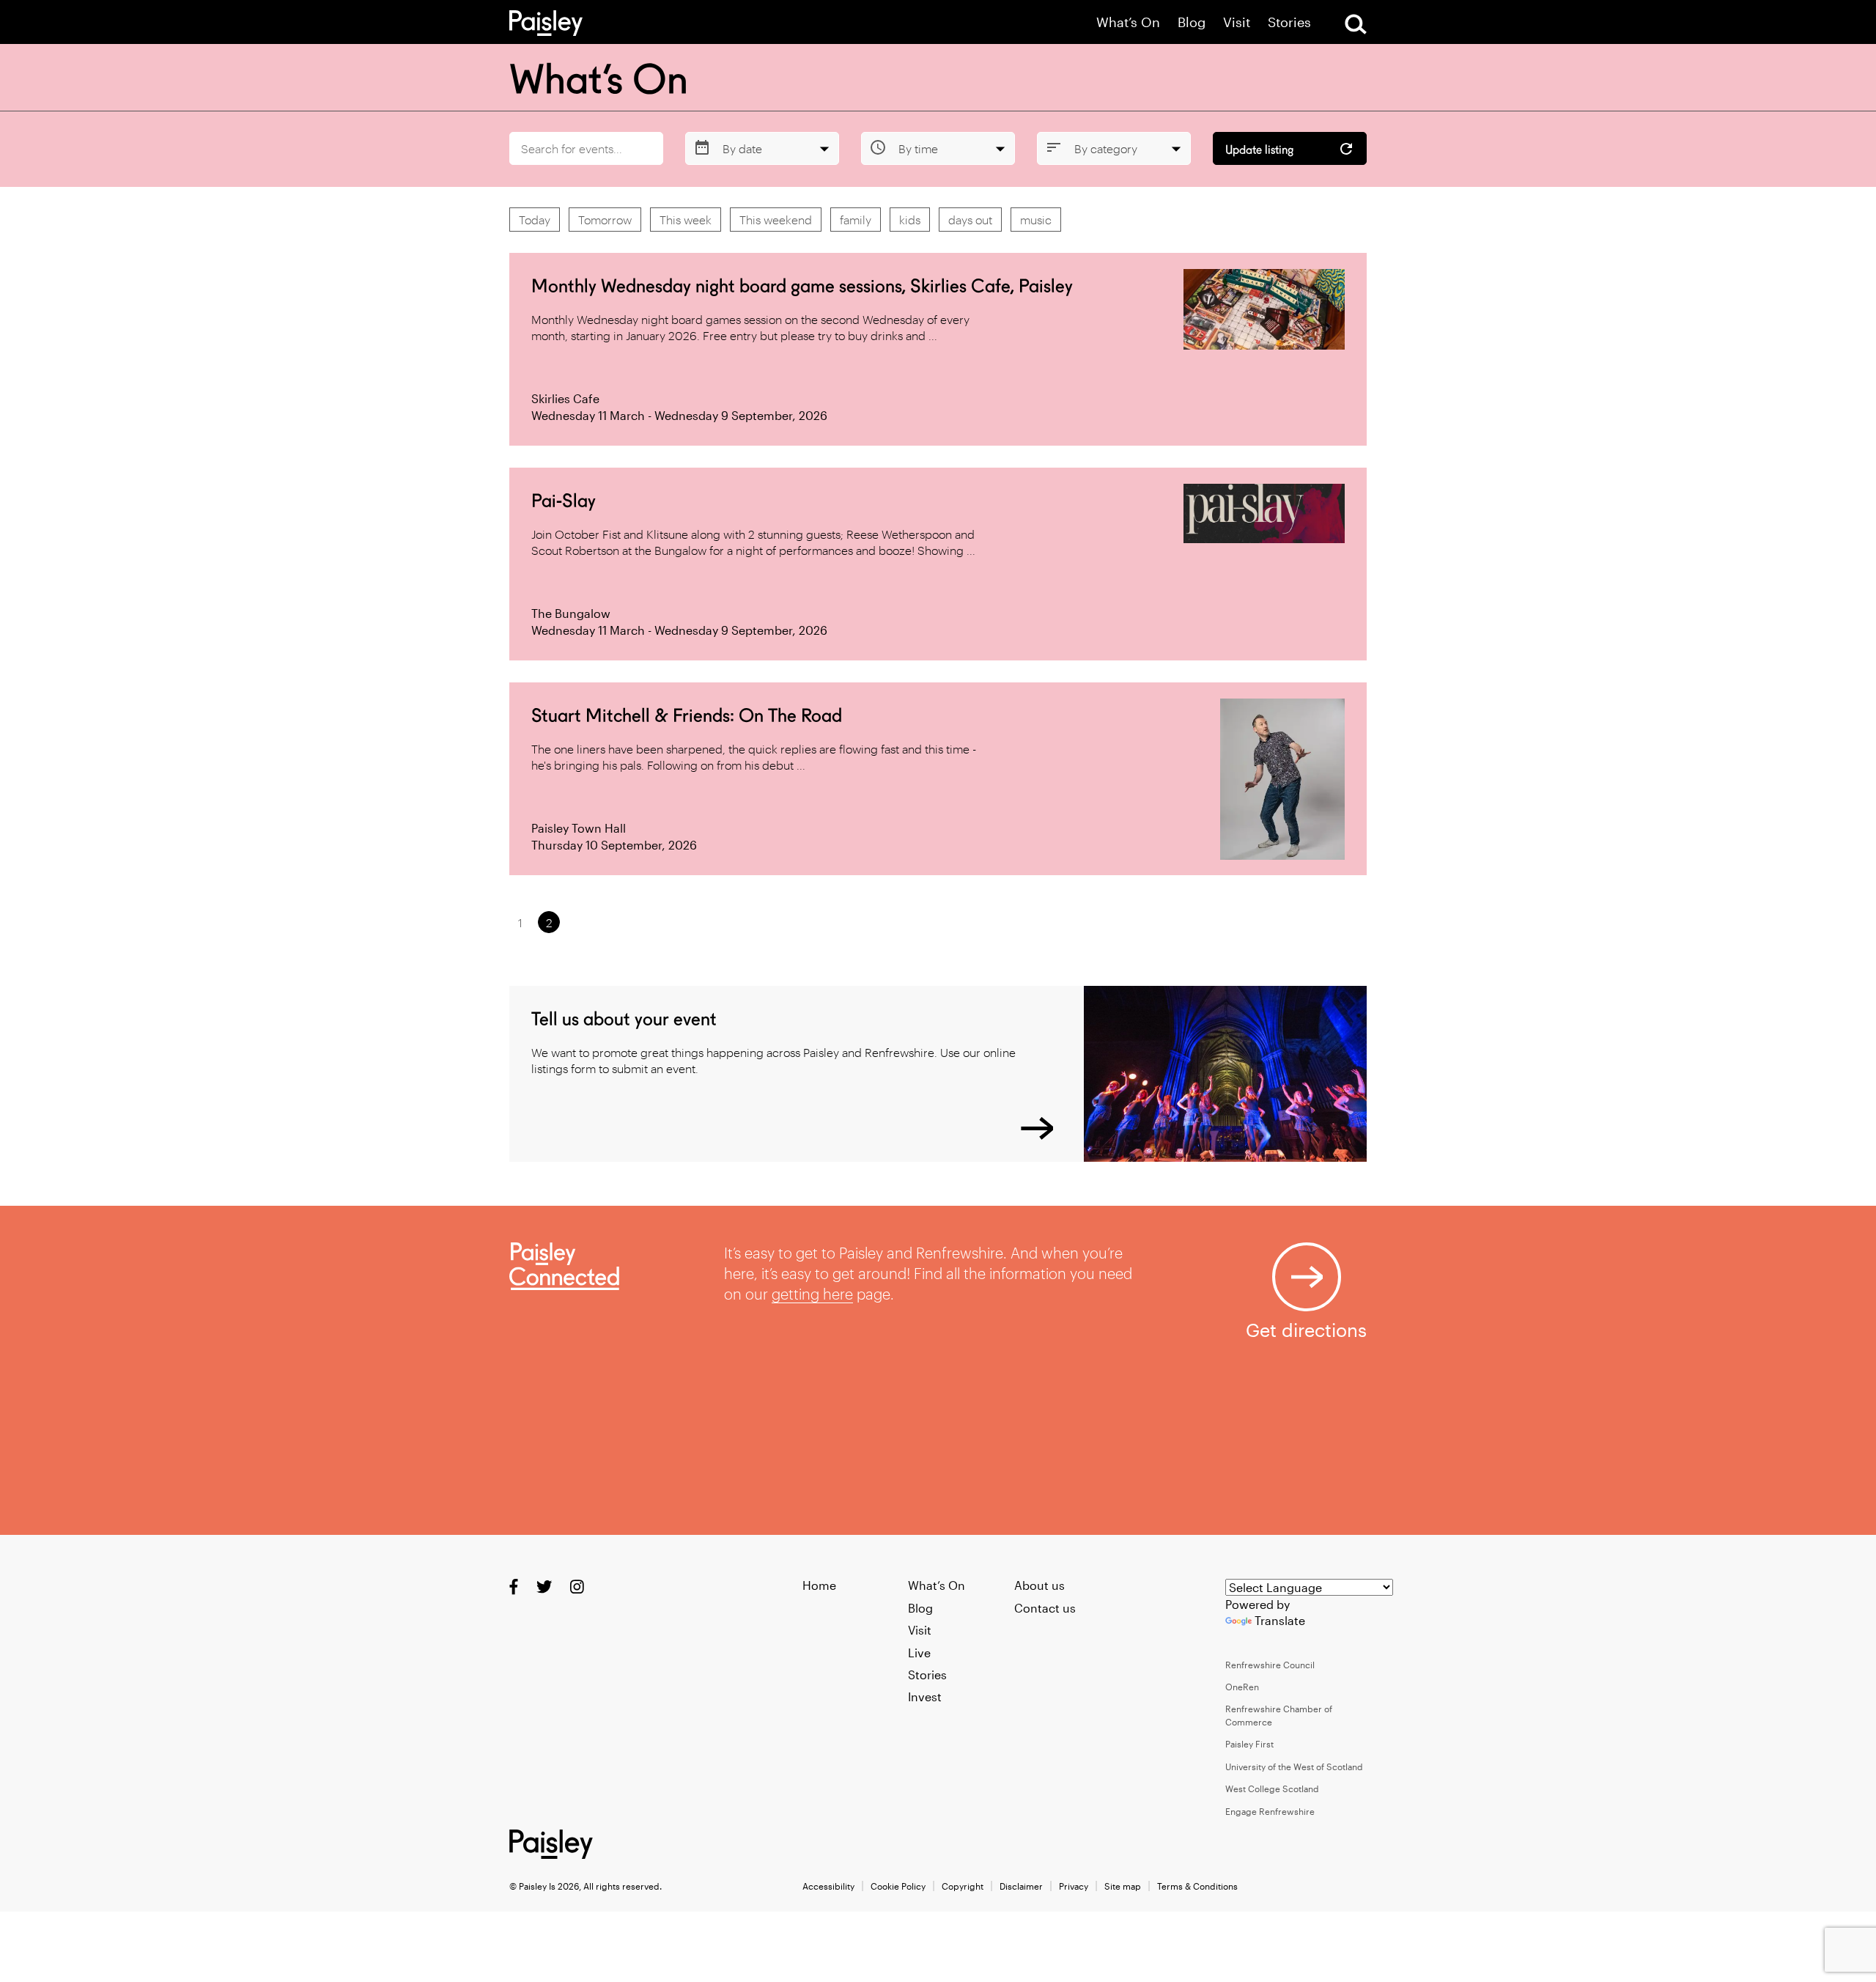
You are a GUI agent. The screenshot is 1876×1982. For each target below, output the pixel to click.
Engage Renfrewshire (1270, 1811)
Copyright (963, 1886)
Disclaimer (1021, 1886)
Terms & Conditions (1197, 1886)
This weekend (776, 220)
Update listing (1259, 150)
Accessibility (828, 1886)
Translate (1280, 1620)
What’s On (1128, 22)
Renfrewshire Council (1270, 1665)
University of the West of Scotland (1294, 1767)
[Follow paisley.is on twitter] (544, 1587)
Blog (1192, 22)
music (1036, 220)
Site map (1123, 1886)
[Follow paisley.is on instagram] (577, 1587)
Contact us (1045, 1608)
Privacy (1074, 1886)
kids (910, 220)
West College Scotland (1272, 1788)
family (856, 220)
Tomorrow (605, 220)
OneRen (1242, 1687)
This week (686, 220)
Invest (925, 1697)
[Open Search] (1356, 24)
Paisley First (1249, 1744)
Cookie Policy (898, 1886)
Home (819, 1585)
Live (919, 1653)
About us (1039, 1585)
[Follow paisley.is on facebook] (514, 1587)
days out (970, 220)
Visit (1237, 22)
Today (535, 220)
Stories (1289, 22)
